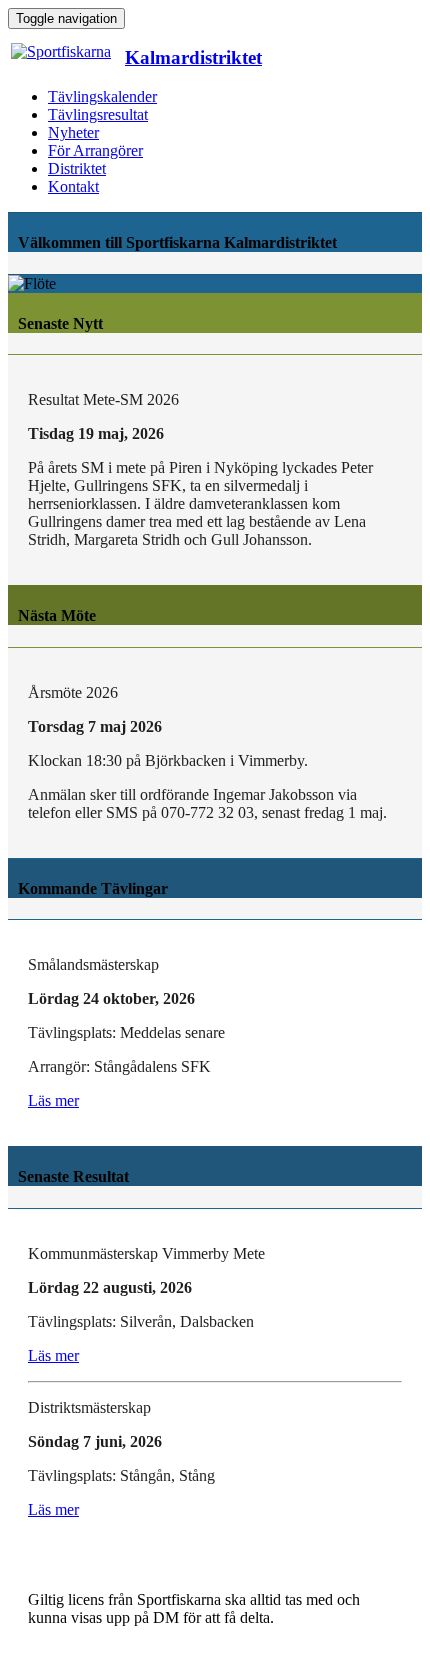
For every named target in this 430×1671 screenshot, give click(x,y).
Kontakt (73, 186)
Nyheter (73, 132)
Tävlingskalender (102, 96)
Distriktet (77, 168)
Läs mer (53, 1100)
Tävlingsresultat (98, 114)
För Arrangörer (95, 150)
